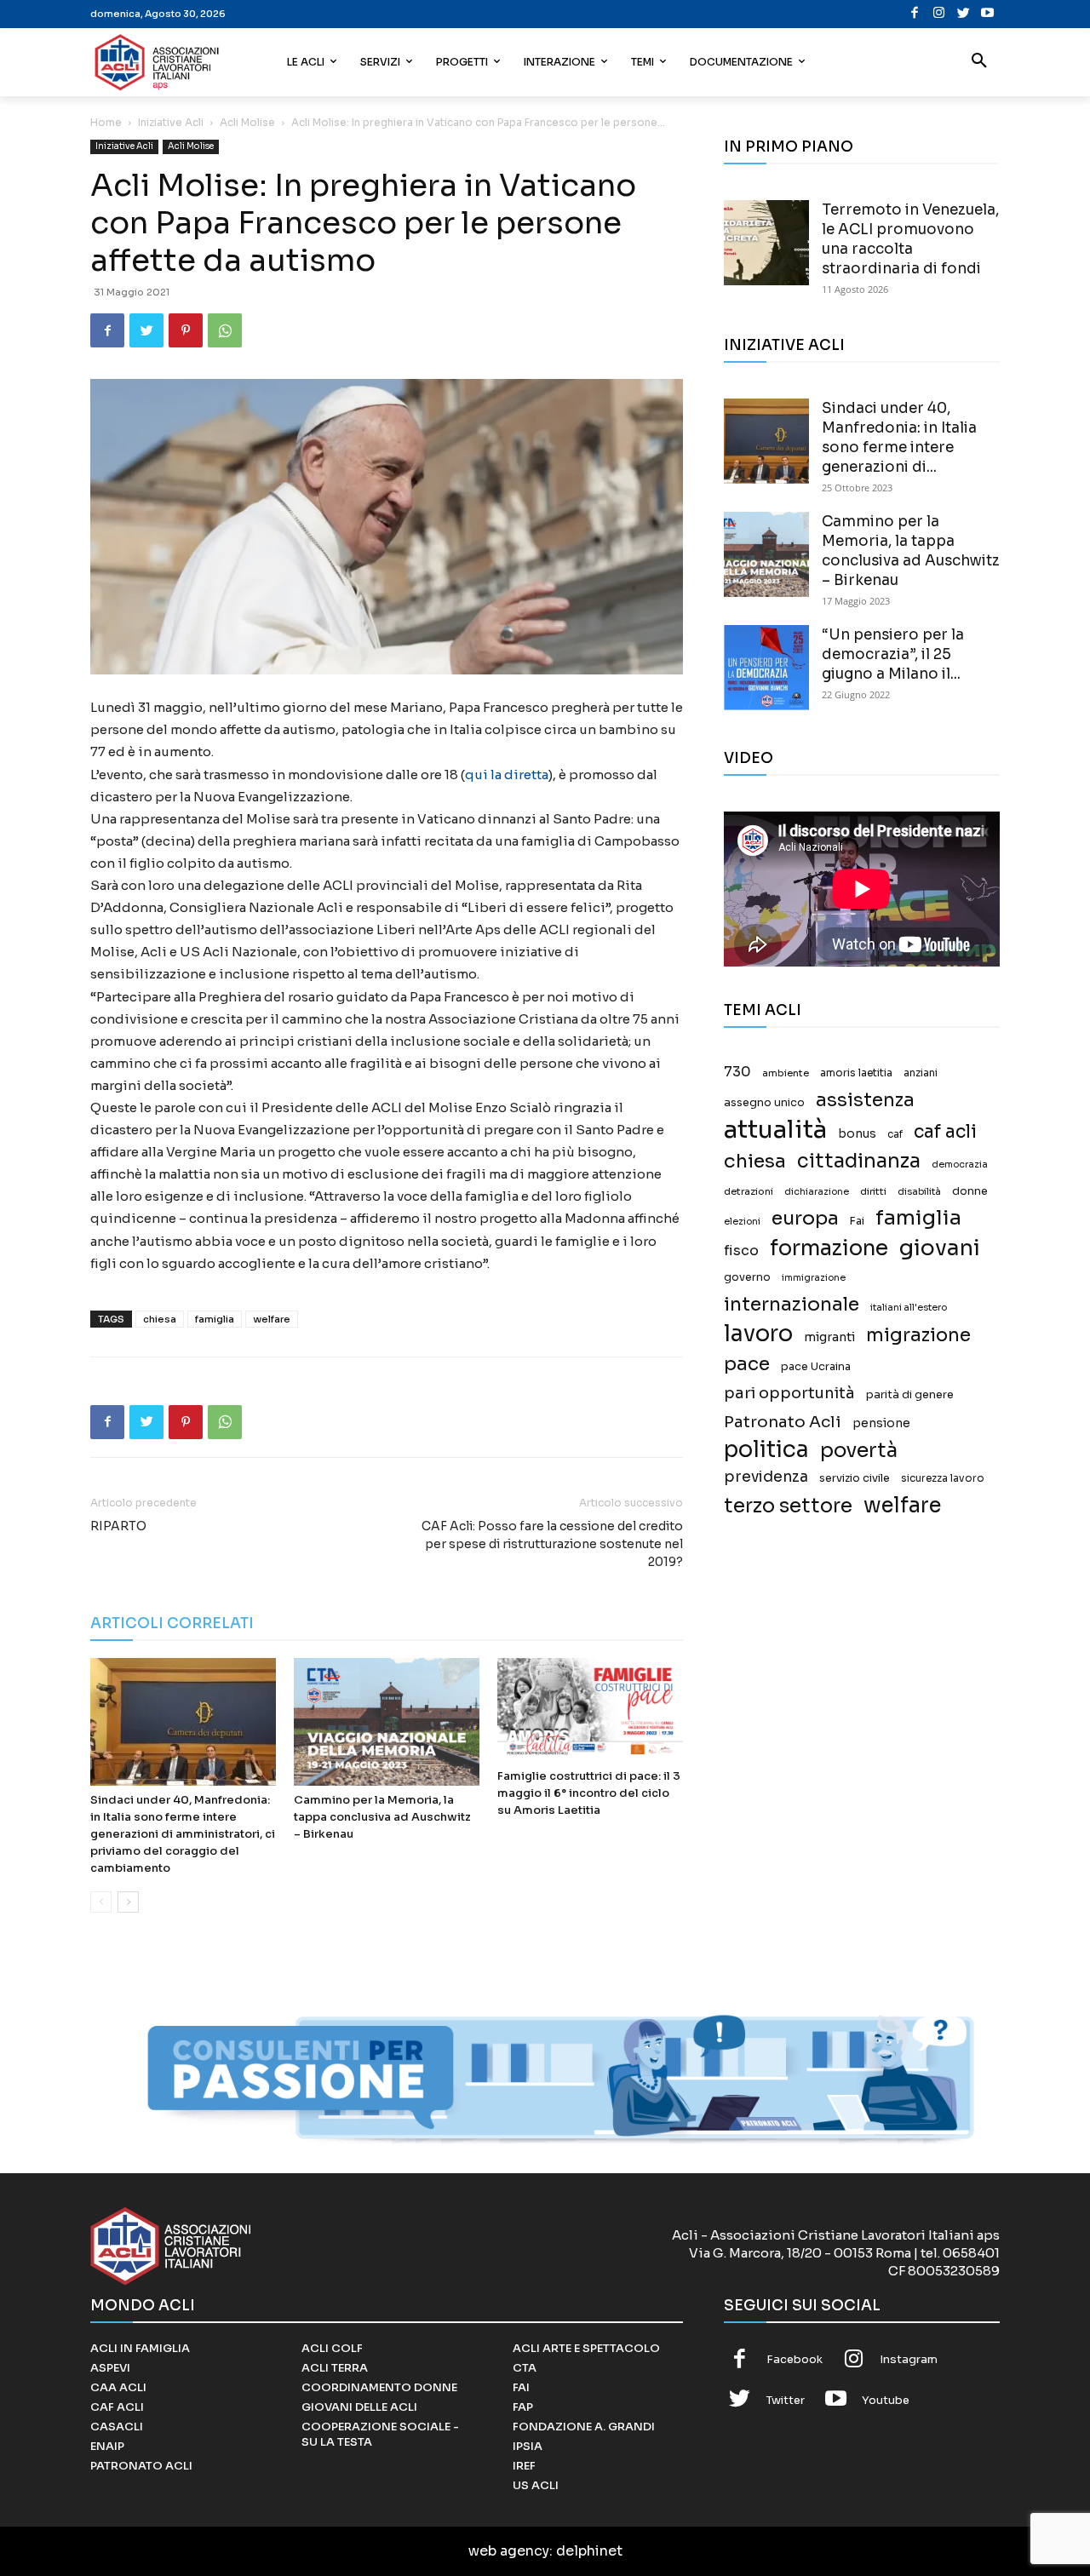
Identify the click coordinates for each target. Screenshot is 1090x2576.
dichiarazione (817, 1192)
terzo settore (788, 1506)
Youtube (886, 2400)
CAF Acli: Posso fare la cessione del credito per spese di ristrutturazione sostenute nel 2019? (552, 1544)
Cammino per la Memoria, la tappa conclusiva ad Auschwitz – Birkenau (382, 1817)
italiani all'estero (909, 1308)
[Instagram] (939, 14)
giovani (940, 1248)
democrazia (960, 1165)
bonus (857, 1134)
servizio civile (855, 1478)
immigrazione (814, 1278)
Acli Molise (247, 122)
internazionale (792, 1304)
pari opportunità (789, 1394)
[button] (979, 62)
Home (106, 122)
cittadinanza (859, 1161)
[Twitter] (964, 14)
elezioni (742, 1222)
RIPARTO (118, 1526)
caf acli (945, 1132)
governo (747, 1277)
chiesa (160, 1319)
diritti (873, 1191)
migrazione (918, 1335)
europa (805, 1218)
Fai (857, 1221)
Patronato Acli (783, 1422)
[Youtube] (987, 14)
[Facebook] (915, 14)
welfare (272, 1319)
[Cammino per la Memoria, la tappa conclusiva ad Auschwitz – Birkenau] (387, 1722)
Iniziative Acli (171, 122)
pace (747, 1364)
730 (737, 1072)
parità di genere (910, 1395)
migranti (829, 1337)
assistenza (865, 1100)
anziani (921, 1073)
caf (895, 1134)
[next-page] (128, 1902)
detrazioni (749, 1191)
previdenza (766, 1477)
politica (766, 1450)
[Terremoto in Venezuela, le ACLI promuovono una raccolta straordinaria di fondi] (766, 243)
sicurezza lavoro (943, 1478)
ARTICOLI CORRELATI (172, 1624)
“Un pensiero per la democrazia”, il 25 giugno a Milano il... (893, 654)
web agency (509, 2551)
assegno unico (764, 1103)
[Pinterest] (186, 330)
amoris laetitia (856, 1073)
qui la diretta (507, 775)
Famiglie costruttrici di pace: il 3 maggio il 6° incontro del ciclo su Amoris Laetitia (589, 1793)
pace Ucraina (816, 1367)
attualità (775, 1130)
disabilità (919, 1191)
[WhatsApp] (225, 330)
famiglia (215, 1319)
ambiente (786, 1073)
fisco (741, 1251)
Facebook (795, 2359)
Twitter (786, 2400)
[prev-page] (101, 1902)
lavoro (758, 1334)
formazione (829, 1248)
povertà (859, 1451)
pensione (881, 1423)
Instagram (909, 2359)
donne (970, 1191)
